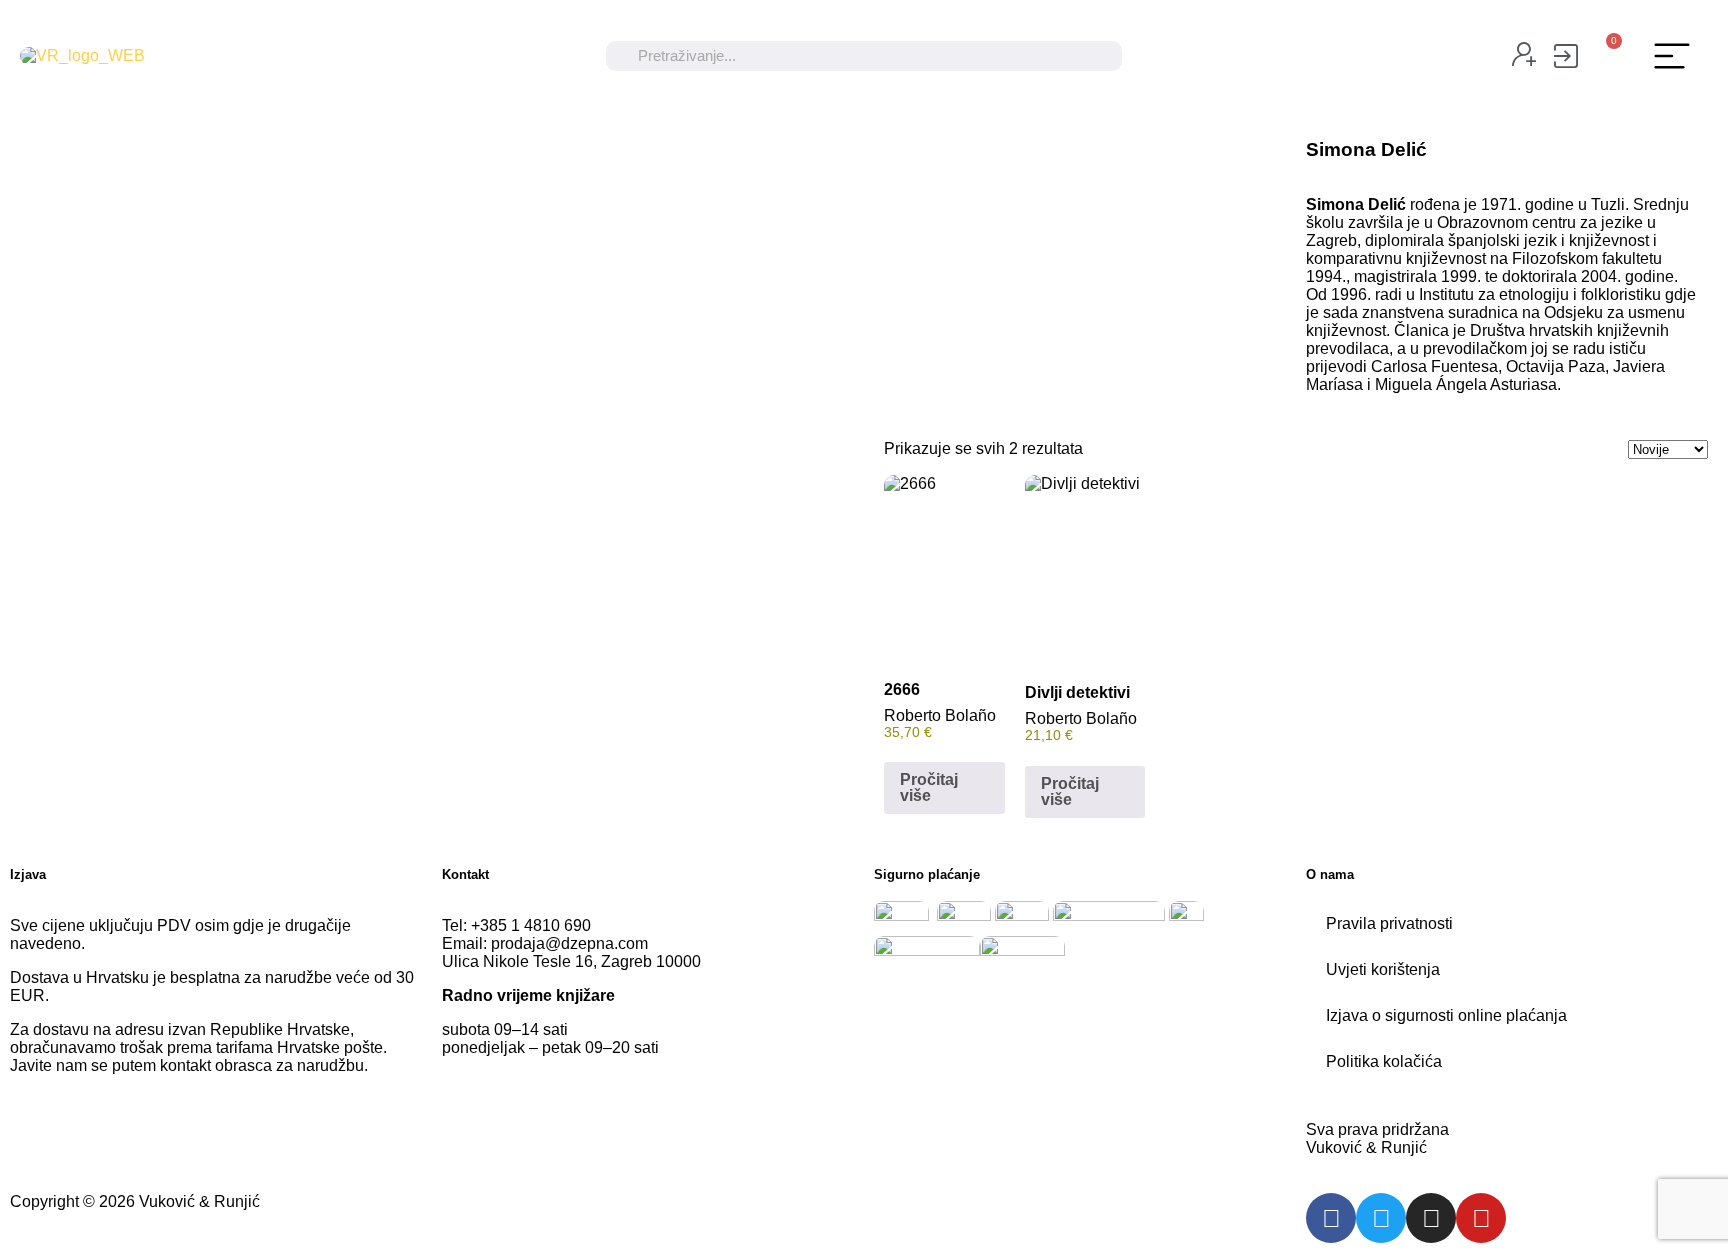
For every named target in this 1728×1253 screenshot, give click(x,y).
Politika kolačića (1384, 1061)
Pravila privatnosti (1389, 923)
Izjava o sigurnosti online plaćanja (1446, 1015)
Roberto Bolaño (940, 715)
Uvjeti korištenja (1383, 969)
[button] (1672, 55)
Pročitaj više (929, 787)
